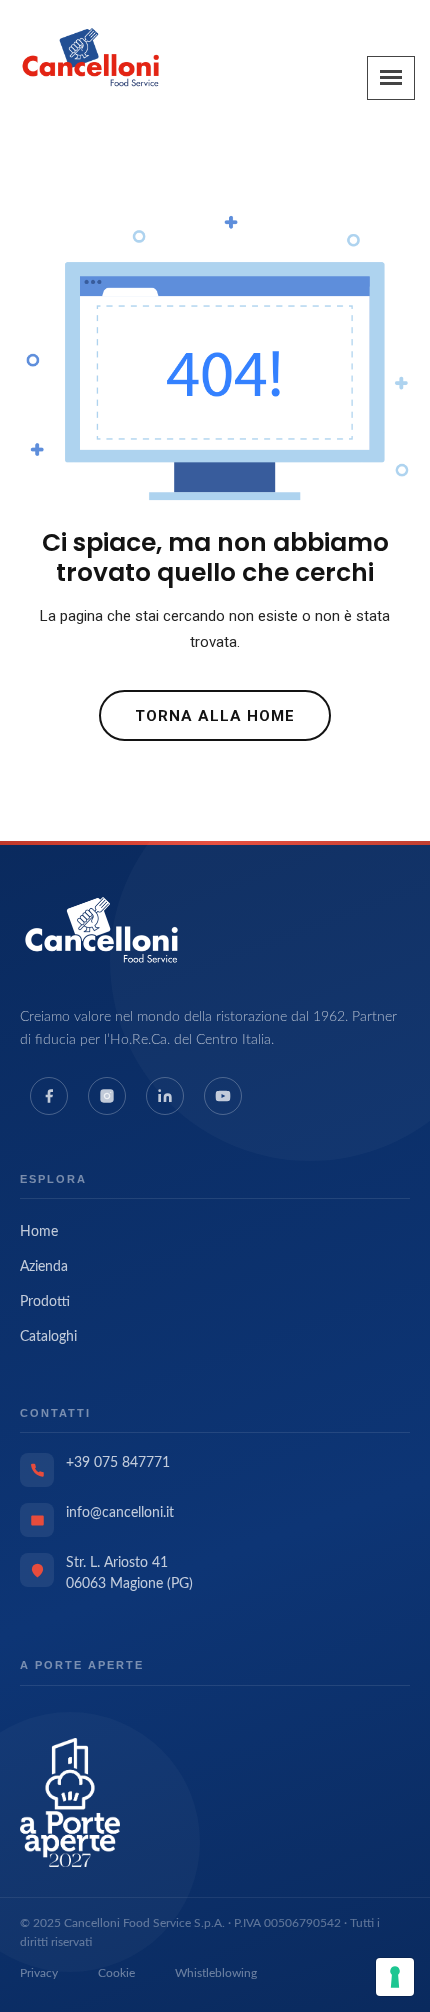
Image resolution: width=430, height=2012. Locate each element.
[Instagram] (107, 1096)
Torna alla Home (215, 716)
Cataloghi (48, 1337)
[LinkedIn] (165, 1096)
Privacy (39, 1973)
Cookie (116, 1973)
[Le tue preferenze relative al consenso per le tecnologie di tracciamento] (395, 1977)
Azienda (44, 1267)
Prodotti (45, 1302)
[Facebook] (49, 1096)
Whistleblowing (216, 1973)
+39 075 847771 (118, 1463)
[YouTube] (223, 1096)
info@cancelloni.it (120, 1513)
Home (39, 1232)
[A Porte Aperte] (70, 1801)
